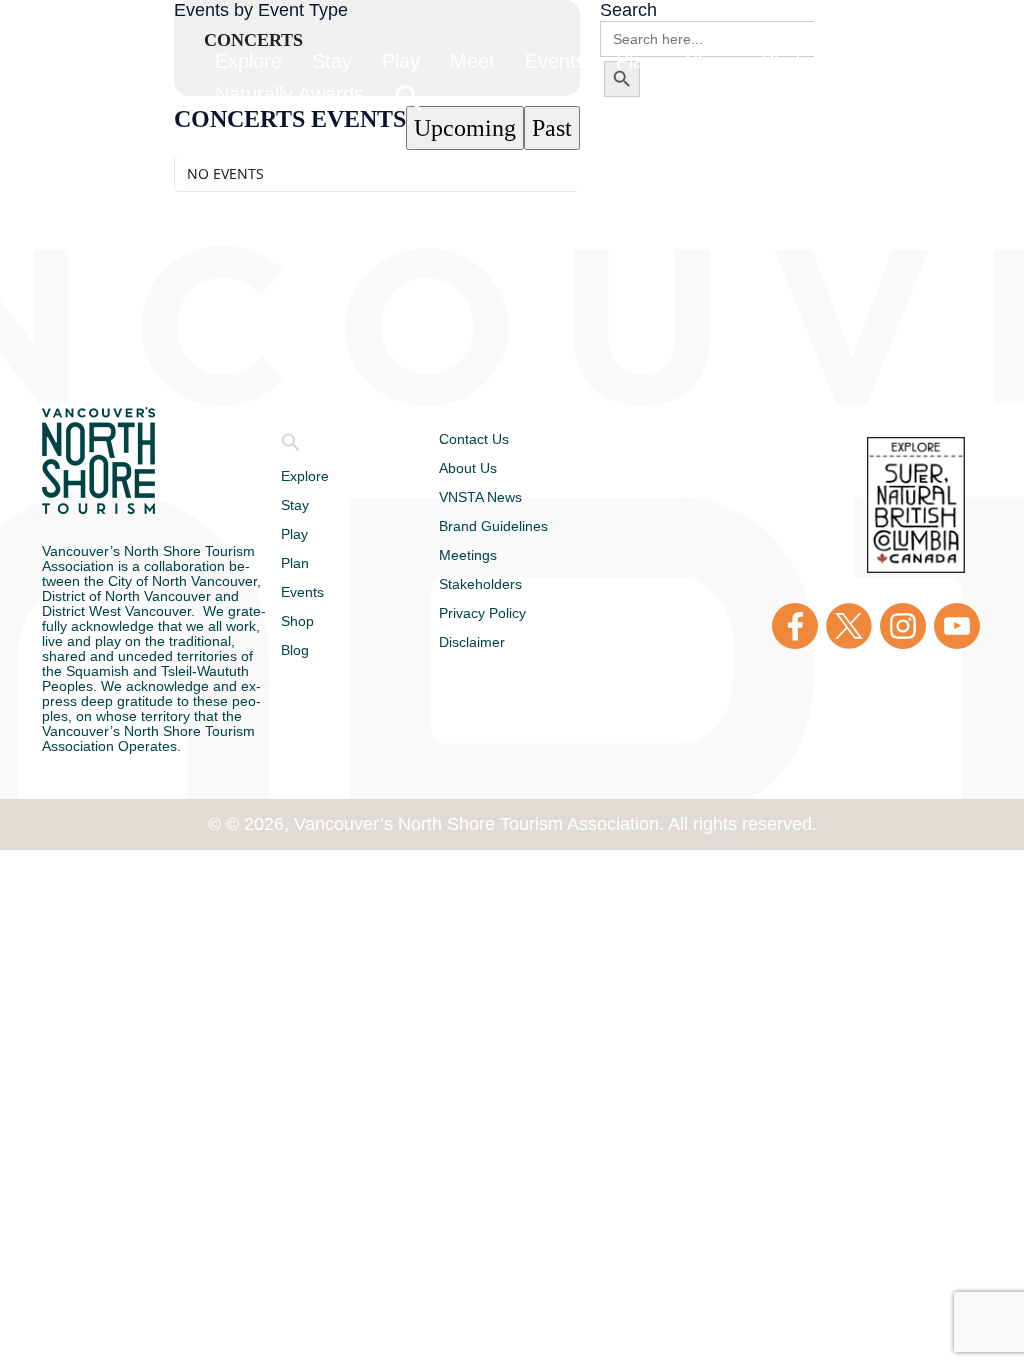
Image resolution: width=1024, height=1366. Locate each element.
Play (298, 534)
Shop (300, 621)
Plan (299, 563)
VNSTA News (484, 497)
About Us (474, 468)
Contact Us (484, 439)
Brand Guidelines (506, 526)
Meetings (476, 555)
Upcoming (465, 128)
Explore (311, 476)
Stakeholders (494, 584)
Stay (298, 505)
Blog (300, 650)
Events (307, 592)
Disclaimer (482, 642)
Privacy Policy (496, 613)
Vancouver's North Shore (98, 460)
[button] (291, 447)
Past (552, 128)
